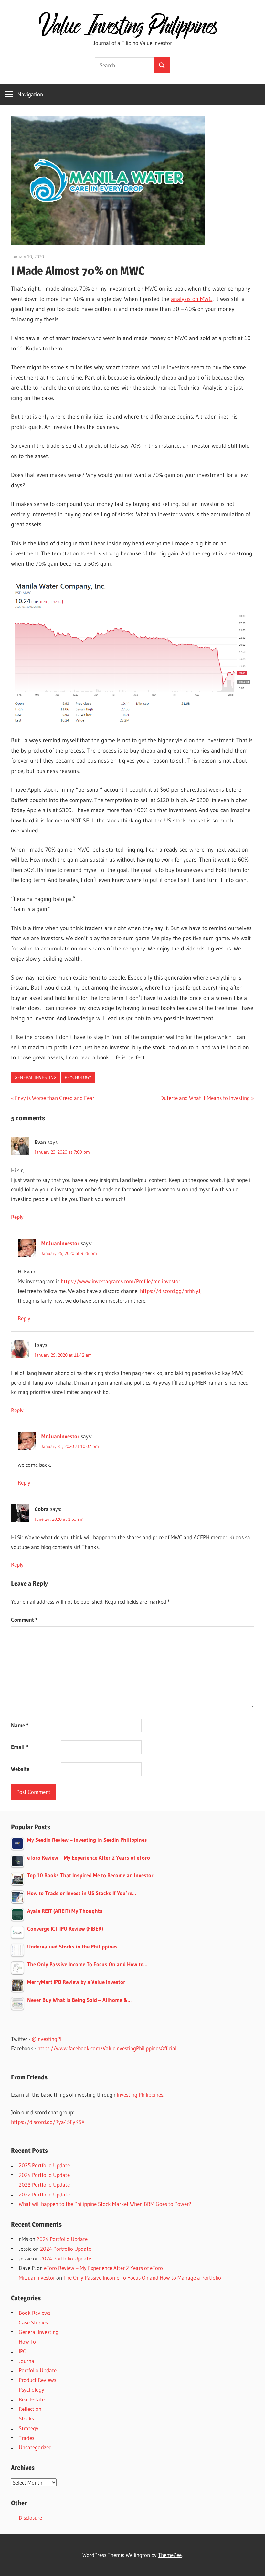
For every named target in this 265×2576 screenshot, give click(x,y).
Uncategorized (35, 2447)
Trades (26, 2438)
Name (20, 1725)
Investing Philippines (140, 2094)
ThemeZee (170, 2555)
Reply (17, 1217)
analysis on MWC (192, 299)
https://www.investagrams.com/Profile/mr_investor (121, 1281)
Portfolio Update (38, 2370)
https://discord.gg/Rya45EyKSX (48, 2122)
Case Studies (33, 2322)
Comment (24, 1620)
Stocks (26, 2418)
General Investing (36, 1077)
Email (20, 1747)
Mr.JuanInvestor (60, 1243)
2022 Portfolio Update (44, 2194)
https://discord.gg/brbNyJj (171, 1291)
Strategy (29, 2428)
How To (27, 2341)
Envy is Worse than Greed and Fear (54, 1098)
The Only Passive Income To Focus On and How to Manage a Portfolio (142, 2277)
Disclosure (30, 2518)
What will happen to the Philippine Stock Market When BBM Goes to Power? (105, 2204)
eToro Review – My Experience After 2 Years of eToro (103, 2268)
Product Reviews (37, 2380)
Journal (27, 2361)
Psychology (78, 1077)
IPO (23, 2351)
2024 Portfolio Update (44, 2175)
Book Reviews (35, 2313)
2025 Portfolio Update (44, 2165)
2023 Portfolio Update (44, 2185)
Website (20, 1769)
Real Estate (32, 2399)
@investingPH (48, 2039)
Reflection (30, 2409)
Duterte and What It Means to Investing (205, 1098)
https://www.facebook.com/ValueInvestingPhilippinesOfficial (107, 2048)
